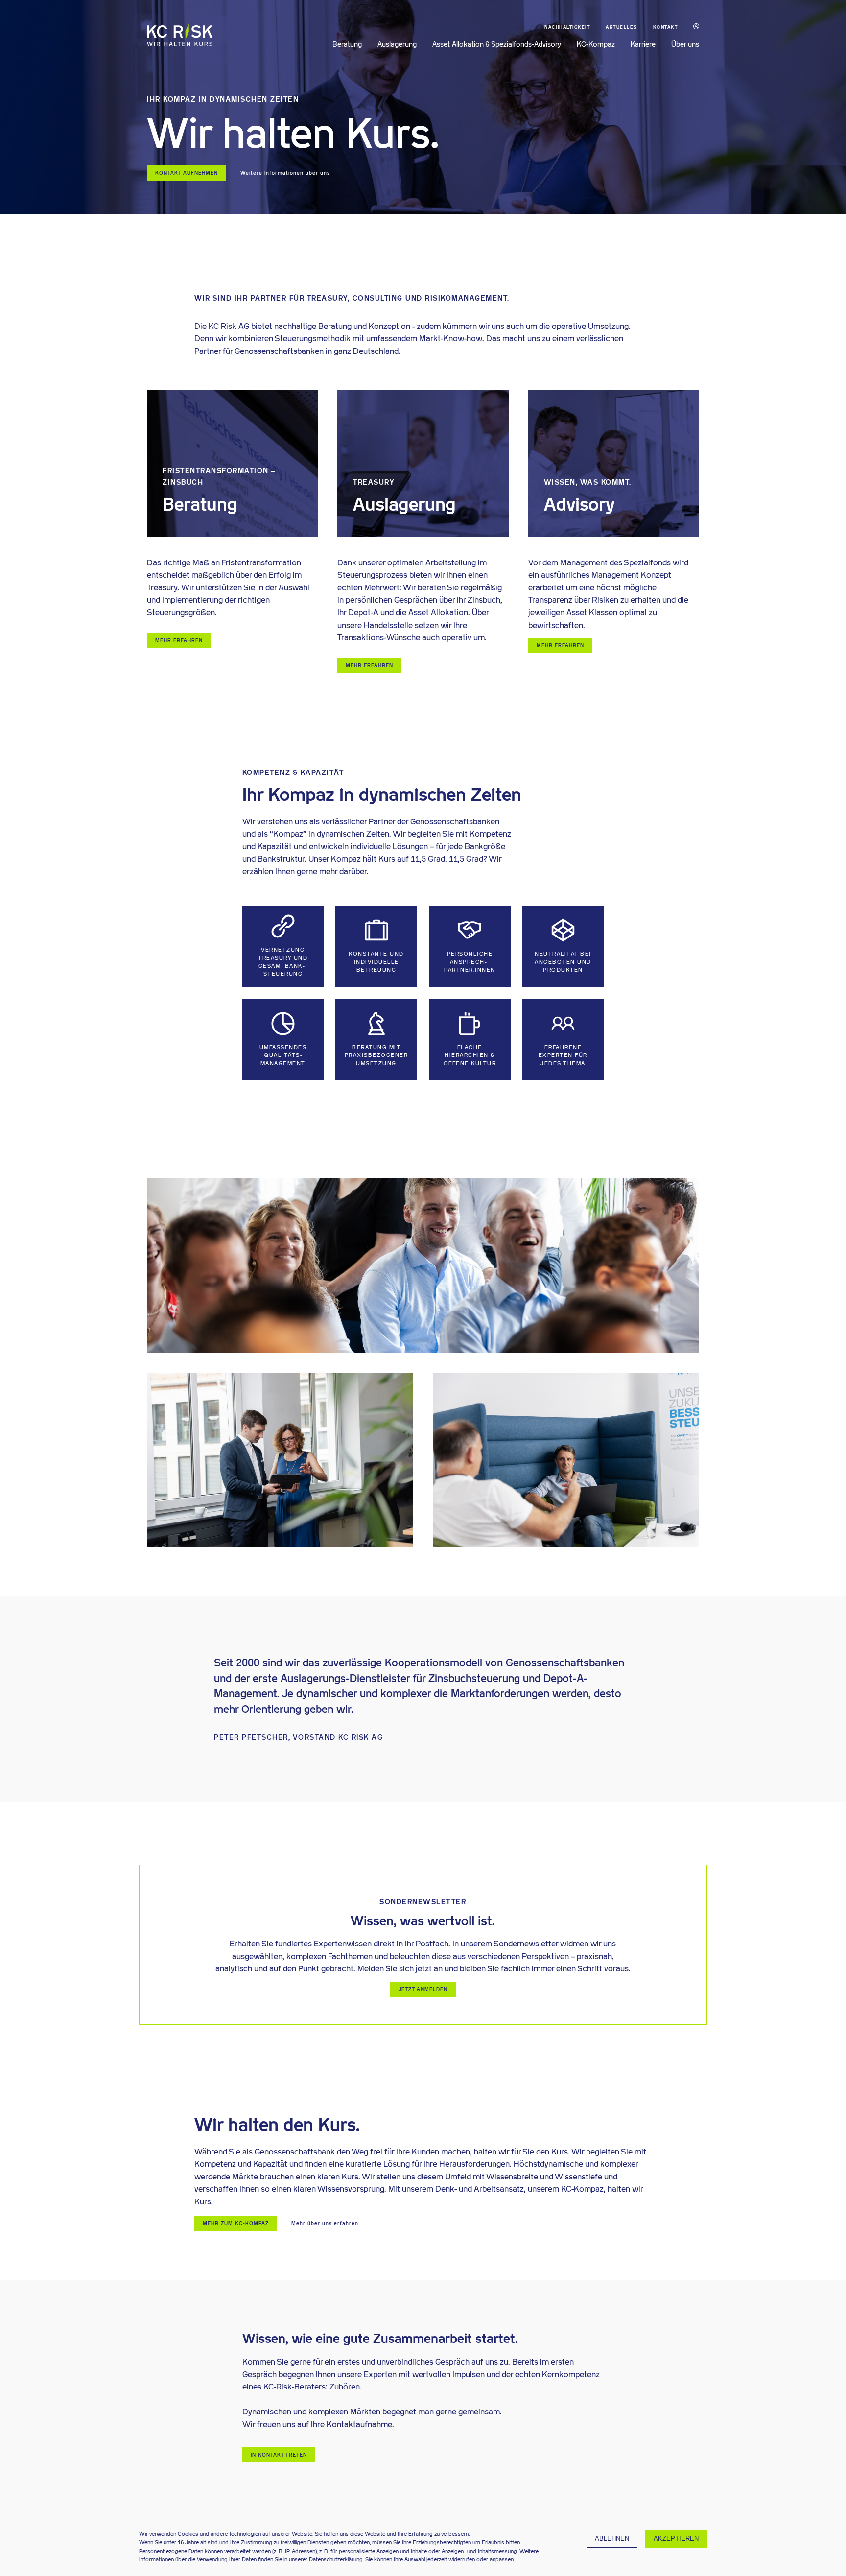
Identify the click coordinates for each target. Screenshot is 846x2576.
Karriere (643, 44)
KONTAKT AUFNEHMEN (187, 173)
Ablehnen (612, 2539)
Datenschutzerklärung (336, 2559)
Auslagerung (397, 44)
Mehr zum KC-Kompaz (236, 2223)
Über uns (685, 44)
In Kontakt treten (279, 2455)
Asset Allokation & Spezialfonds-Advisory (497, 44)
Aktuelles (622, 27)
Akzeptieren (676, 2539)
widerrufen (462, 2559)
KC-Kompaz (596, 44)
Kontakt (666, 27)
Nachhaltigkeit (567, 27)
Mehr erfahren (179, 641)
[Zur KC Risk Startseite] (180, 42)
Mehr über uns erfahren (325, 2223)
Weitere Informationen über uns (285, 173)
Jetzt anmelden (423, 1989)
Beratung (347, 44)
